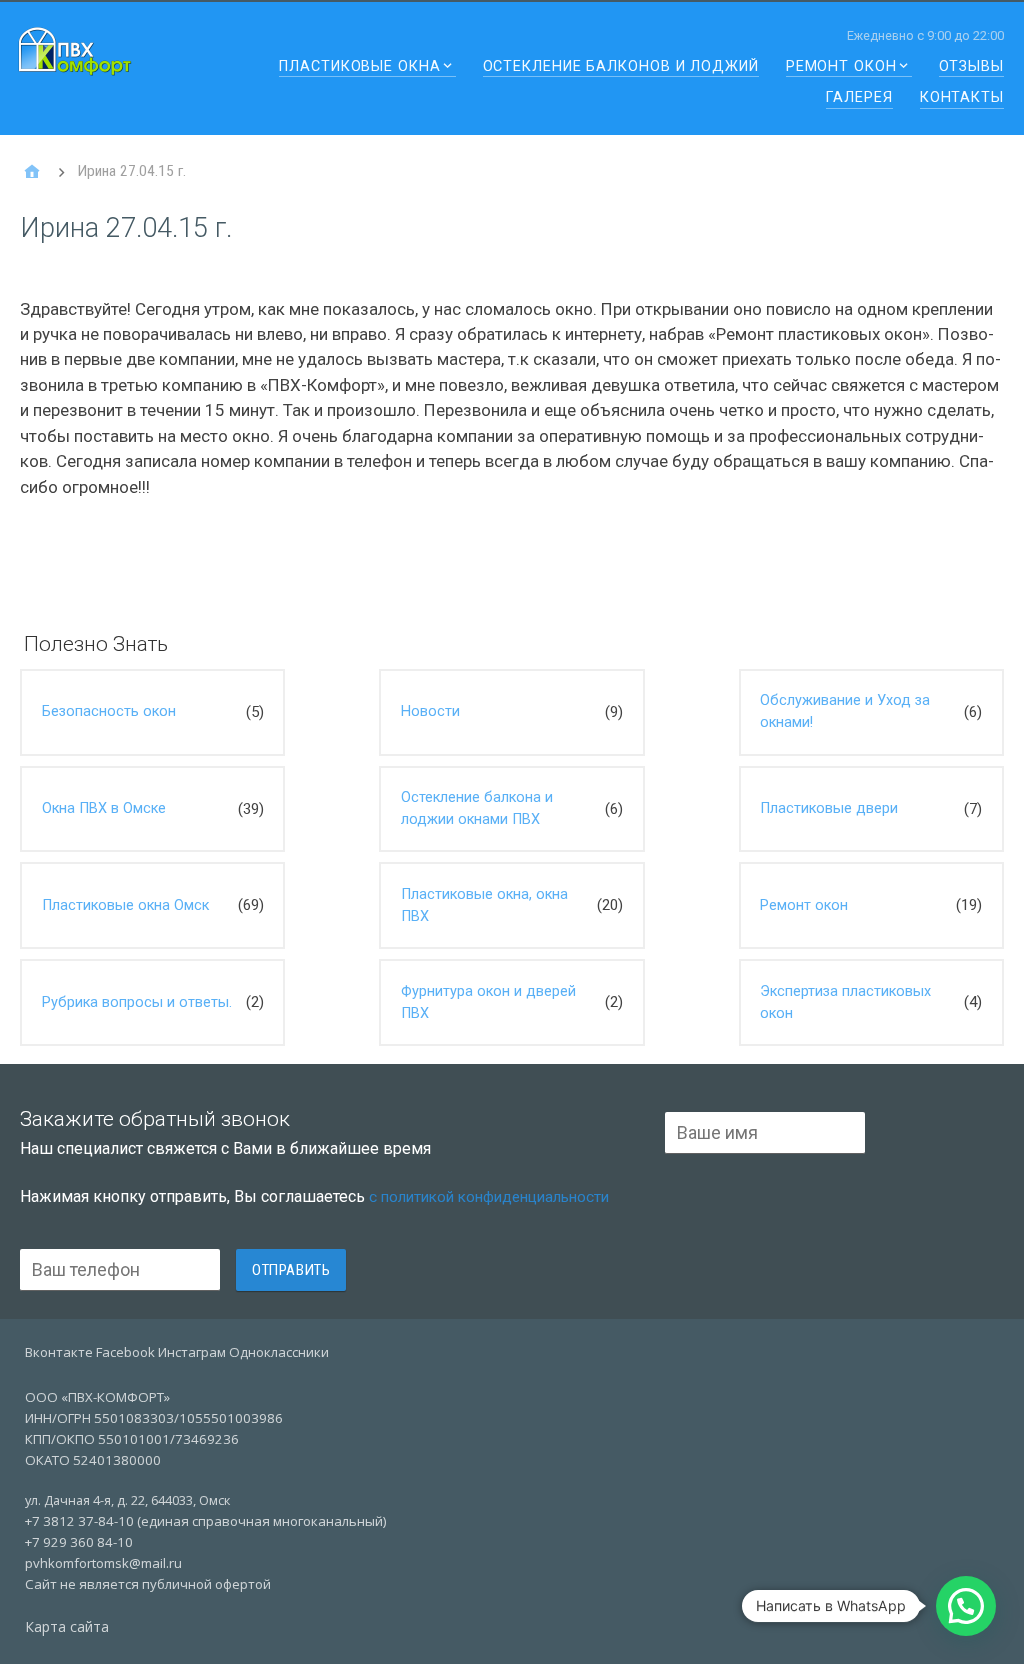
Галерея (859, 98)
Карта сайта (67, 1626)
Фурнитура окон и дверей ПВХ (488, 1002)
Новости (430, 711)
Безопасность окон (109, 711)
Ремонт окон (841, 67)
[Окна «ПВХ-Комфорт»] (32, 172)
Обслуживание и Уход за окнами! (845, 711)
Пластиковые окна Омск (125, 905)
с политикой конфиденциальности (489, 1197)
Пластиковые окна (359, 67)
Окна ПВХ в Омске (104, 808)
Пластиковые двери (829, 808)
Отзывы (971, 67)
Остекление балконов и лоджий (621, 67)
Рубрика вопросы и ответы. (137, 1002)
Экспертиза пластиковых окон (845, 1002)
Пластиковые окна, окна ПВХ (484, 905)
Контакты (962, 98)
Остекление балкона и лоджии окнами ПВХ (477, 808)
